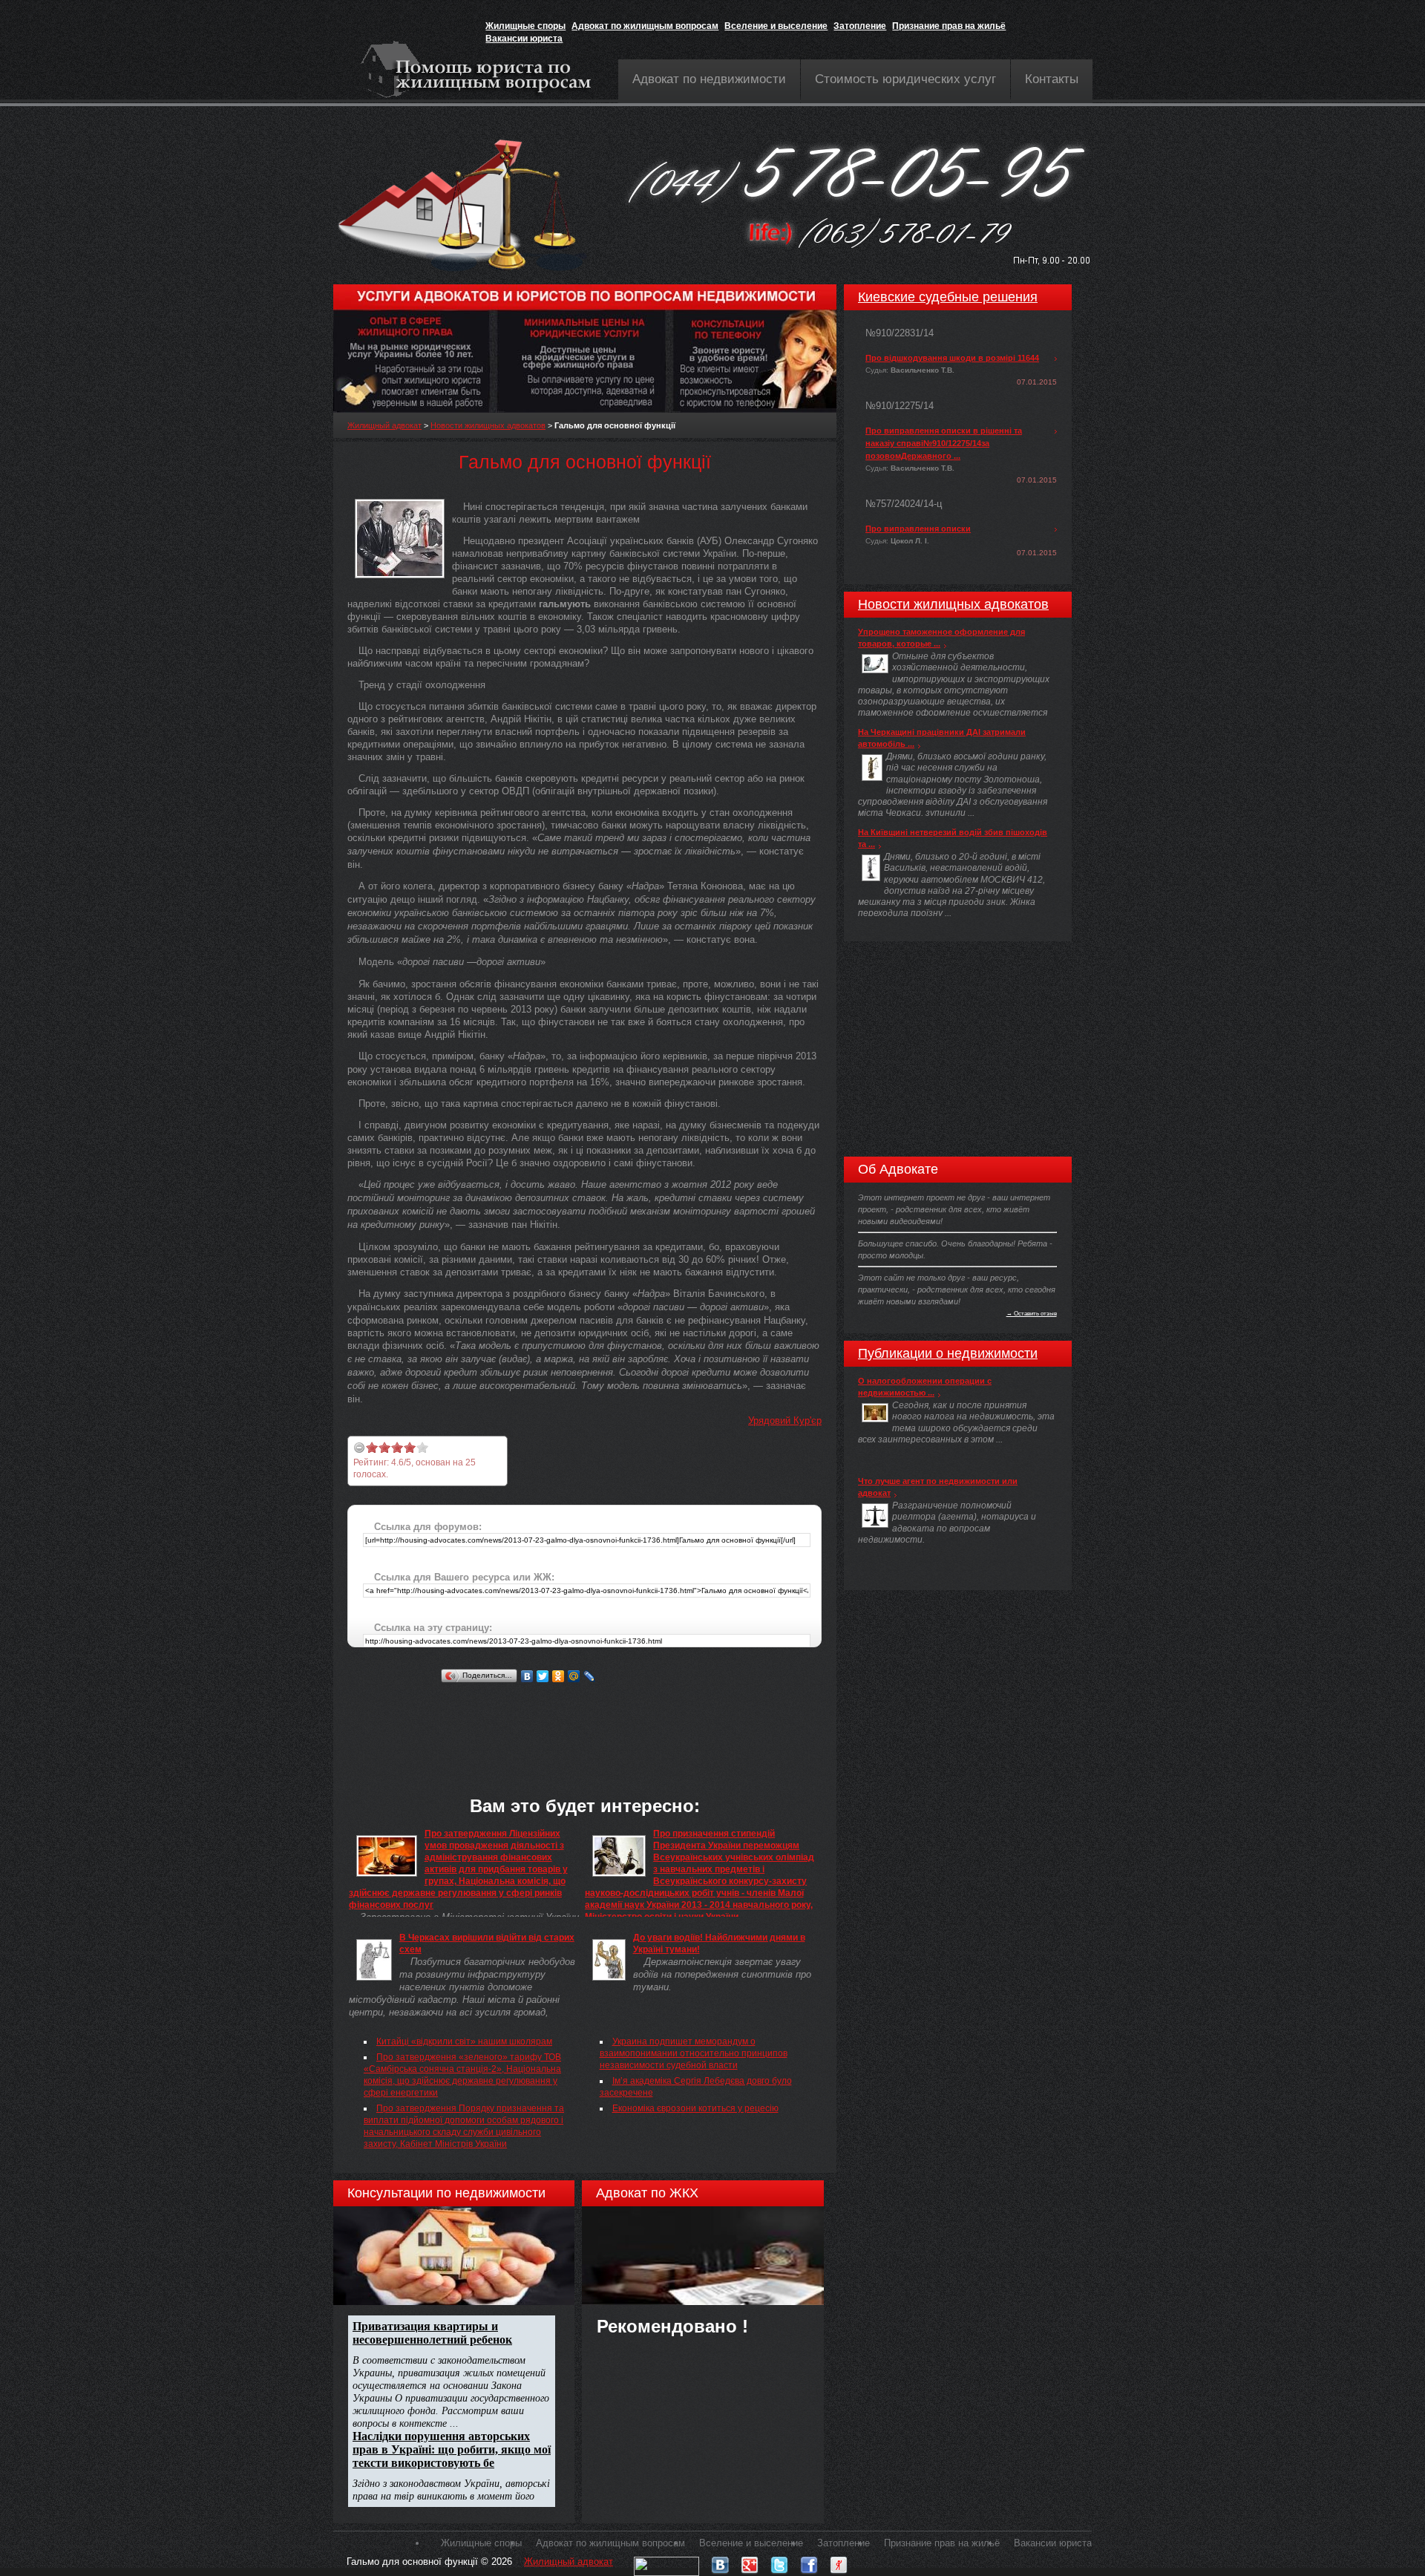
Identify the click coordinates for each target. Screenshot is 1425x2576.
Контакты (1052, 79)
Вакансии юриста (524, 39)
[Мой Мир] (574, 1676)
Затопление (860, 26)
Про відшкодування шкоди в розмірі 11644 (952, 358)
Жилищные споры (525, 26)
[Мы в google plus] (750, 2562)
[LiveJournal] (590, 1676)
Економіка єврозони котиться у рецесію (695, 2108)
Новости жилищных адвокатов (488, 425)
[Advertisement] (617, 1720)
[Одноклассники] (558, 1676)
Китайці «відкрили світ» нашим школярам (464, 2041)
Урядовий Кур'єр (785, 1421)
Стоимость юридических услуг (905, 79)
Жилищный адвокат (384, 425)
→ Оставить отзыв (1032, 1313)
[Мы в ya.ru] (839, 2562)
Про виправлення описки (918, 529)
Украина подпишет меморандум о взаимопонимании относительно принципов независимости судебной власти (694, 2053)
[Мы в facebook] (809, 2562)
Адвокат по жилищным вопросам (645, 26)
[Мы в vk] (720, 2562)
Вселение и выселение (776, 26)
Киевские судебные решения (948, 297)
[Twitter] (543, 1676)
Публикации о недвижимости (948, 1353)
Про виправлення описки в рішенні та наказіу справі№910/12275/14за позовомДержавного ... (944, 443)
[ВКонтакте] (527, 1676)
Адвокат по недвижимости (709, 79)
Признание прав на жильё (949, 26)
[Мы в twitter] (779, 2562)
